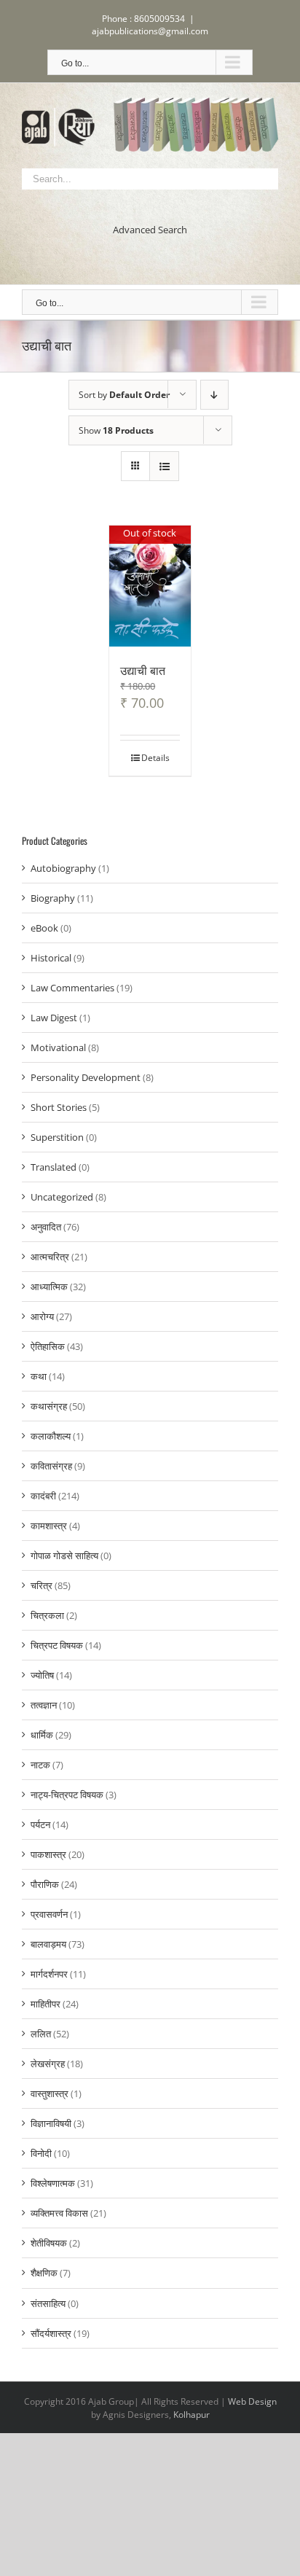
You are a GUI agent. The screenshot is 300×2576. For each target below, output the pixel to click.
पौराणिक (45, 1884)
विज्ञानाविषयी (51, 2123)
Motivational (58, 1047)
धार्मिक (42, 1735)
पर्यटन (40, 1824)
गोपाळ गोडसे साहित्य (64, 1556)
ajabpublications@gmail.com (150, 31)
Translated (54, 1167)
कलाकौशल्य (51, 1436)
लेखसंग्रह (48, 2064)
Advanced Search (150, 230)
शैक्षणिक (44, 2273)
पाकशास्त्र (48, 1854)
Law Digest (54, 1018)
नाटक (40, 1765)
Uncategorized (62, 1197)
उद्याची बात (143, 670)
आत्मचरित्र (50, 1257)
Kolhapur (192, 2415)
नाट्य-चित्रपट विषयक (67, 1795)
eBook (44, 928)
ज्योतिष (42, 1675)
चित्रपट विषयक (57, 1645)
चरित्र (42, 1585)
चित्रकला (47, 1615)
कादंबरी (43, 1496)
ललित (41, 2034)
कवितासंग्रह (51, 1466)
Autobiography (63, 868)
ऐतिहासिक (48, 1346)
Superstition (57, 1137)
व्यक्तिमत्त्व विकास (59, 2213)
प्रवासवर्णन (49, 1914)
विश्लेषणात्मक (53, 2183)
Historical (51, 958)
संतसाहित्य (48, 2303)
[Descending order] (214, 395)
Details (155, 758)
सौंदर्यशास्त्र (51, 2333)
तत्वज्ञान (44, 1705)
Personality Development (86, 1077)
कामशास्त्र (49, 1526)
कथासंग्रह (49, 1406)
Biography (53, 898)
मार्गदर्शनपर (49, 1974)
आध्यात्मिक (49, 1287)
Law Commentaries (72, 988)
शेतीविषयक (49, 2243)
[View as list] (164, 466)
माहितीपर (46, 2004)
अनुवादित (46, 1227)
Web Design (252, 2401)
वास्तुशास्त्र (50, 2093)
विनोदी (41, 2153)
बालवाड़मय (48, 1944)
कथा (39, 1376)
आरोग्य (42, 1316)
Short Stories (59, 1107)
